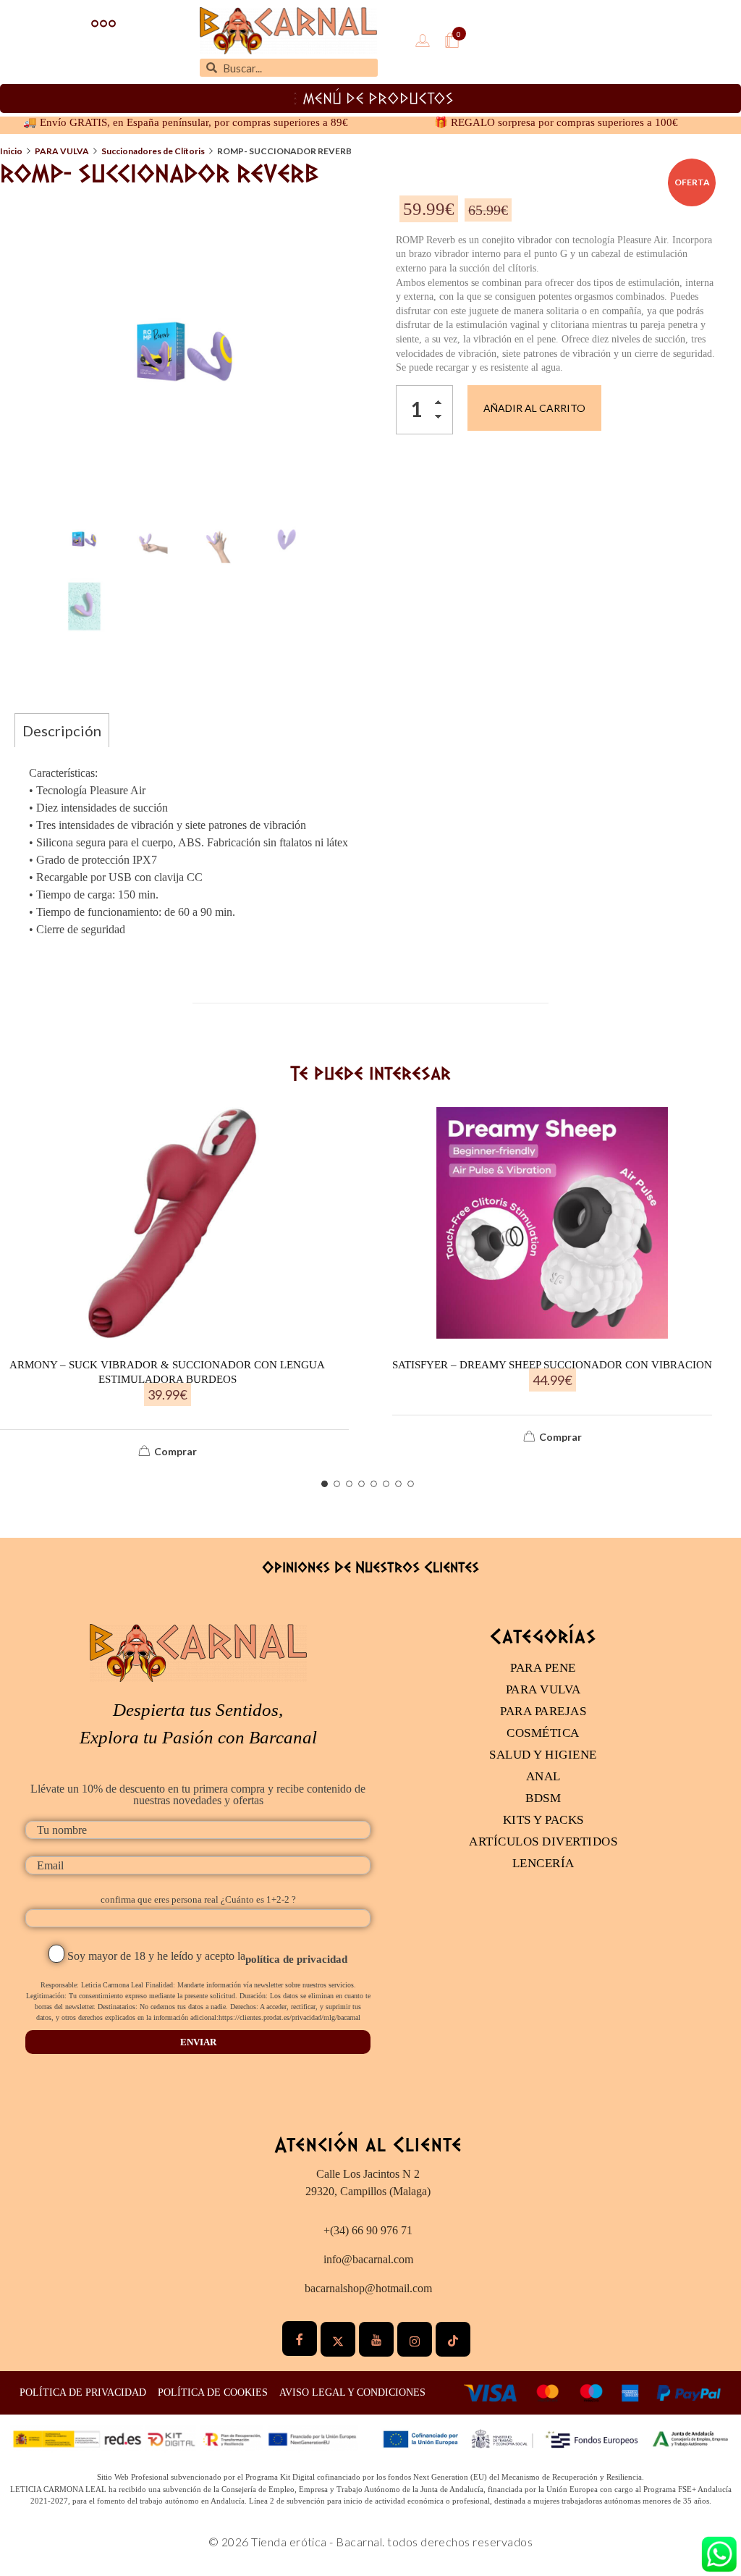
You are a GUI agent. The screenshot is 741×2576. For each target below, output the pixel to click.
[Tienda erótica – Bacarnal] (288, 31)
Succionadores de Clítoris (153, 151)
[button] (442, 405)
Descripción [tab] (62, 731)
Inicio (11, 151)
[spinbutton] (424, 410)
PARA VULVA (62, 151)
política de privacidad (296, 1959)
